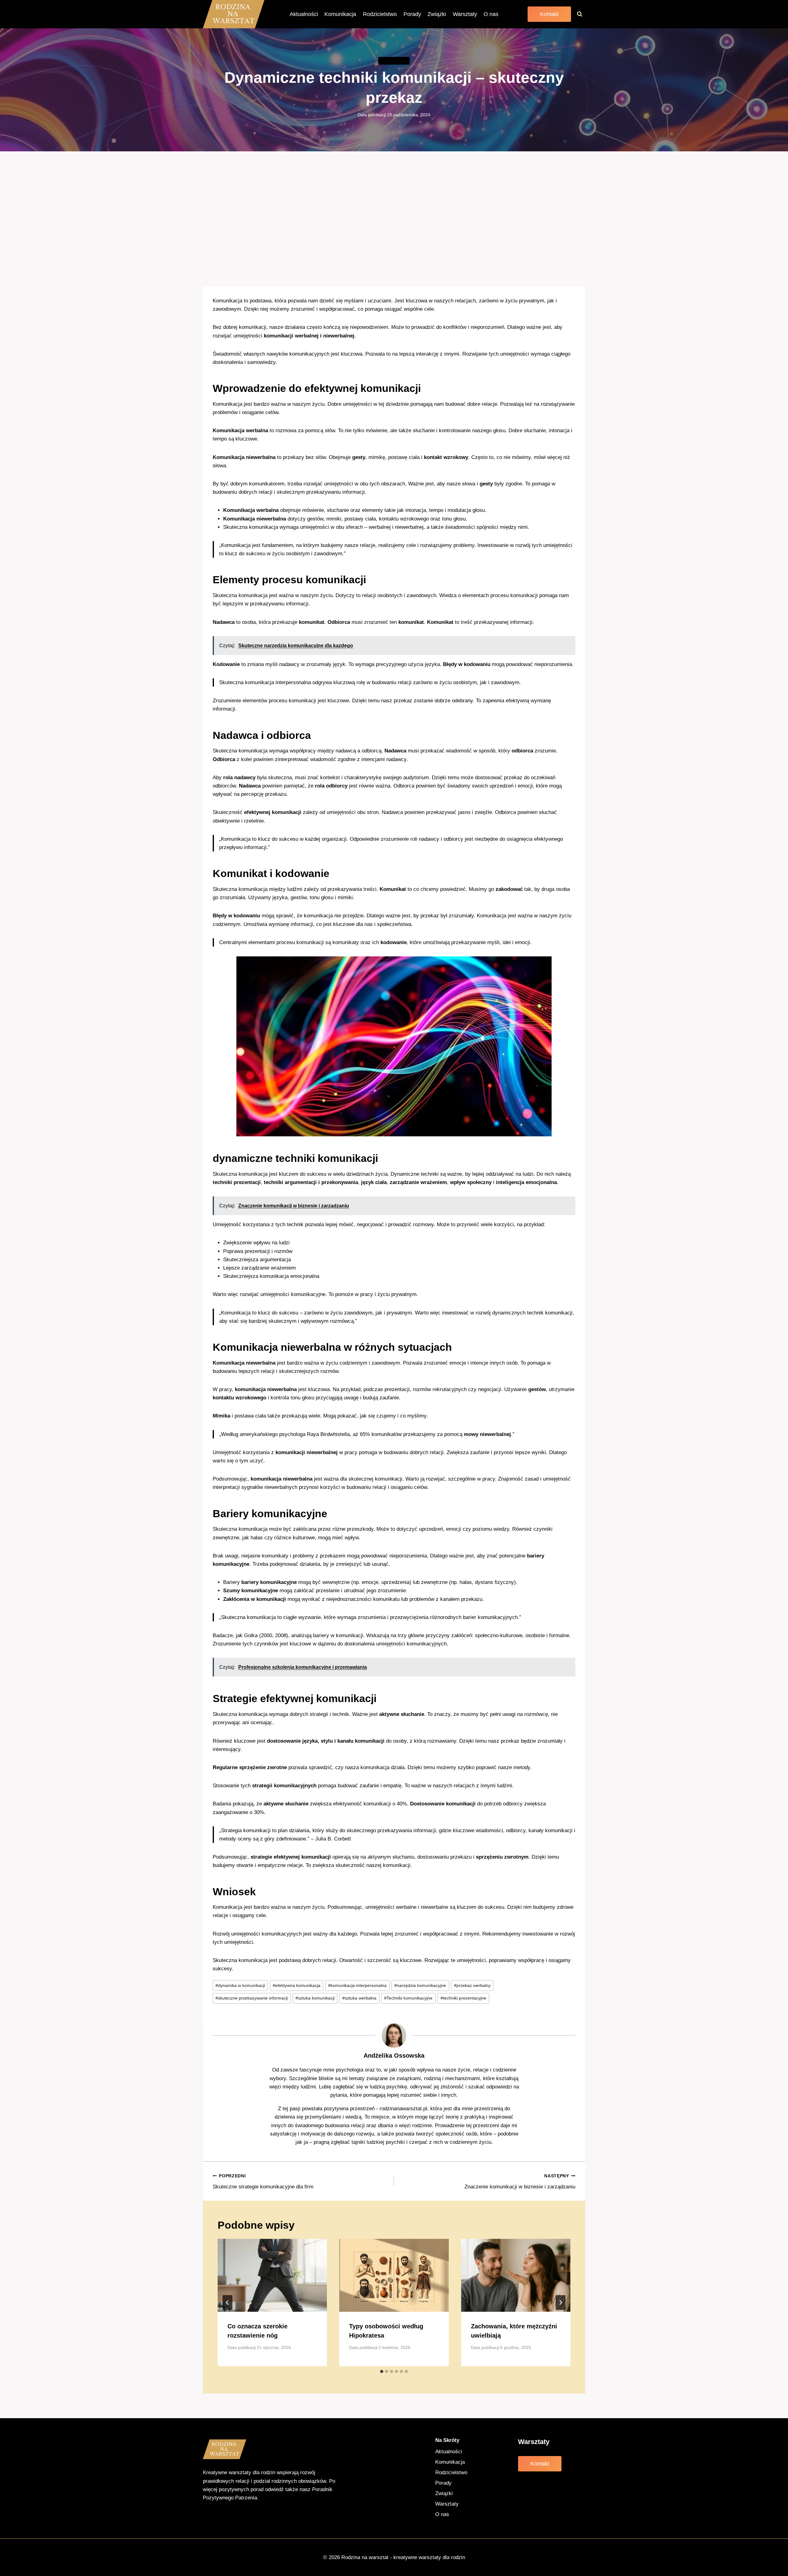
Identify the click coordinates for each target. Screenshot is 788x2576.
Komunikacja (340, 14)
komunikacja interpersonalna (357, 1986)
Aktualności (304, 14)
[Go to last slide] (227, 2303)
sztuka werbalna (359, 1998)
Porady (412, 14)
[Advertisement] (394, 219)
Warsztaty (465, 14)
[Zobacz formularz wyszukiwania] (580, 14)
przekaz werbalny (472, 1986)
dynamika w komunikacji (240, 1986)
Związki (437, 14)
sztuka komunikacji (315, 1998)
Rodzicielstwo (380, 14)
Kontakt (549, 14)
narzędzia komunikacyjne (420, 1986)
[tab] (382, 2371)
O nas (491, 14)
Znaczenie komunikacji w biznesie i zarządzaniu (520, 2182)
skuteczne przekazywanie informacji (252, 1998)
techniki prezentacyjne (463, 1998)
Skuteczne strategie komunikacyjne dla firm (263, 2182)
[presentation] (272, 2275)
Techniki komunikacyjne (408, 1998)
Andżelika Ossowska (394, 2056)
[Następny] (561, 2303)
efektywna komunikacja (297, 1986)
